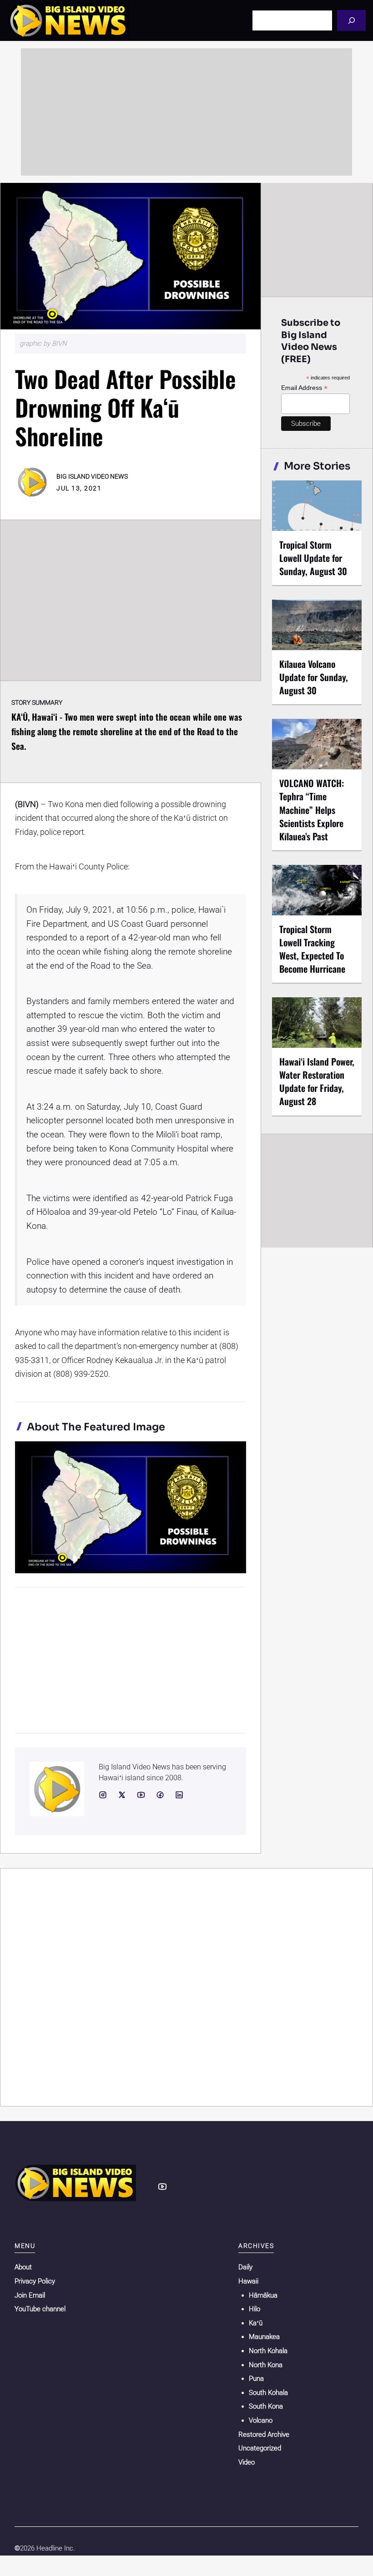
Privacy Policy (35, 2281)
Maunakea (264, 2337)
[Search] (351, 20)
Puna (256, 2379)
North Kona (266, 2365)
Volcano (261, 2420)
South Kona (266, 2406)
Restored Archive (264, 2435)
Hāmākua (263, 2295)
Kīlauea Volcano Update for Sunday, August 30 (314, 677)
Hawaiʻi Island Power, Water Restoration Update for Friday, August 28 (317, 1081)
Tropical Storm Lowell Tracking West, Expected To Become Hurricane (312, 949)
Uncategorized (260, 2448)
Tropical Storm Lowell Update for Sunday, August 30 (313, 558)
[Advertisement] (186, 112)
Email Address (304, 388)
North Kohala (268, 2351)
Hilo (255, 2309)
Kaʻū (256, 2323)
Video (247, 2462)
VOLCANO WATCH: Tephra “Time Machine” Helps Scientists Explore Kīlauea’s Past (312, 810)
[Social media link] (103, 1795)
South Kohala (268, 2393)
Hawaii (248, 2281)
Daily (245, 2267)
